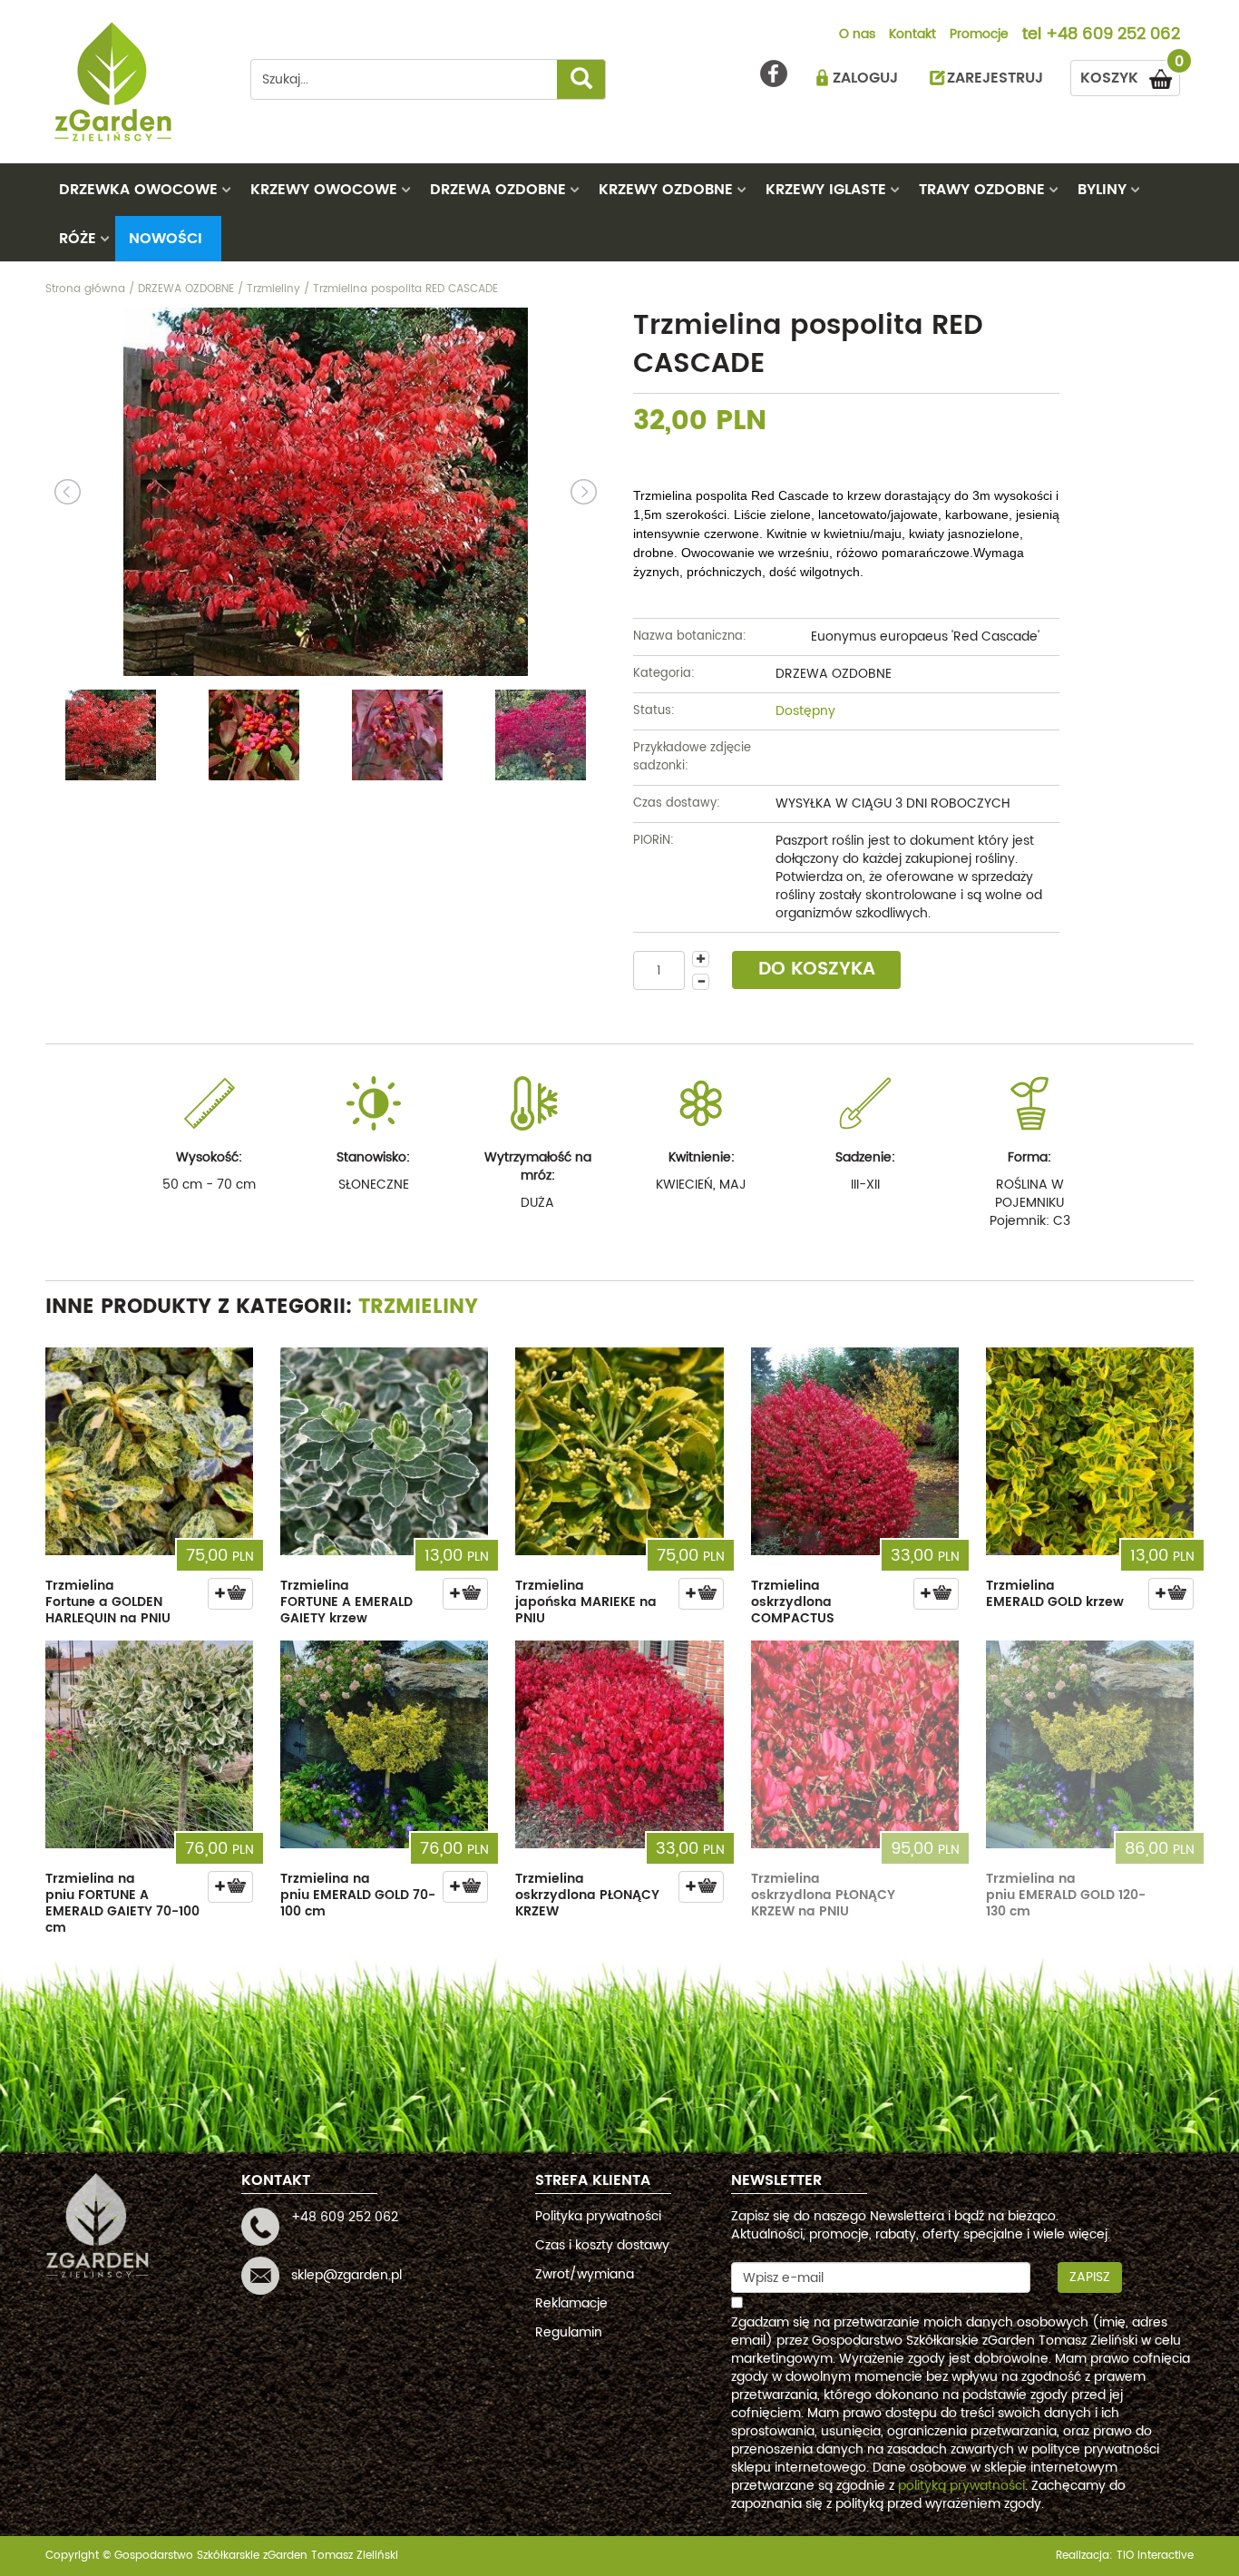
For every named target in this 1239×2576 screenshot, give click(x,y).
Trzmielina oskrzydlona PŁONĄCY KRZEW (587, 1895)
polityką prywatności (961, 2486)
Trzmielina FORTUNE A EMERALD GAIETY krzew (346, 1602)
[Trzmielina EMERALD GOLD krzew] (1090, 1451)
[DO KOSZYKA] (230, 1594)
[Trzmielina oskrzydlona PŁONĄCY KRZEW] (619, 1744)
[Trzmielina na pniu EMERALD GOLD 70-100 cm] (384, 1744)
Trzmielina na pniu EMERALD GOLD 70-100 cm (358, 1895)
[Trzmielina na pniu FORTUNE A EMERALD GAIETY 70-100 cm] (149, 1744)
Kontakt (912, 35)
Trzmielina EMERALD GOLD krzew (1055, 1594)
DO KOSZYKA (817, 970)
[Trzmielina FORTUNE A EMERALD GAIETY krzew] (384, 1451)
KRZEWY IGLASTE (826, 190)
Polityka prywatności (598, 2216)
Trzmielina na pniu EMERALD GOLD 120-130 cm (1066, 1895)
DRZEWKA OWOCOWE (138, 190)
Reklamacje (571, 2303)
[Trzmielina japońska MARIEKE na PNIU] (619, 1451)
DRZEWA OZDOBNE (498, 190)
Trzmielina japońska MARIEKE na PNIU (586, 1602)
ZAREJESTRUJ (995, 78)
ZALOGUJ (865, 78)
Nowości (166, 239)
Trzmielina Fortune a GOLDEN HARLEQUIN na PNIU (108, 1602)
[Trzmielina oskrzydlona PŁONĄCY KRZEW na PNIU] (855, 1744)
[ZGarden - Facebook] (774, 73)
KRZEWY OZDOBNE (666, 190)
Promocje (979, 35)
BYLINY (1102, 190)
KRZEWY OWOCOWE (324, 190)
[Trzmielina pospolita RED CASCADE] (326, 492)
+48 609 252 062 (1113, 35)
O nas (857, 35)
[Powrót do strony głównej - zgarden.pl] (134, 82)
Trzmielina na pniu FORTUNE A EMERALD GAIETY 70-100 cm (122, 1903)
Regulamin (569, 2332)
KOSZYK (1130, 75)
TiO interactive (1155, 2556)
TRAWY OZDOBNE (982, 190)
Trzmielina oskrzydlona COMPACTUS (793, 1602)
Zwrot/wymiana (585, 2274)
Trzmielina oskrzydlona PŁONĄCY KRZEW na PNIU (823, 1895)
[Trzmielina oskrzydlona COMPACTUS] (855, 1451)
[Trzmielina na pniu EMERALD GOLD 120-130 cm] (1090, 1744)
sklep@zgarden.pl (346, 2275)
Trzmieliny (418, 1307)
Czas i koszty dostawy (602, 2245)
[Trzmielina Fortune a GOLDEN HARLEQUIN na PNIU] (149, 1451)
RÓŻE (78, 239)
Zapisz (1090, 2277)
